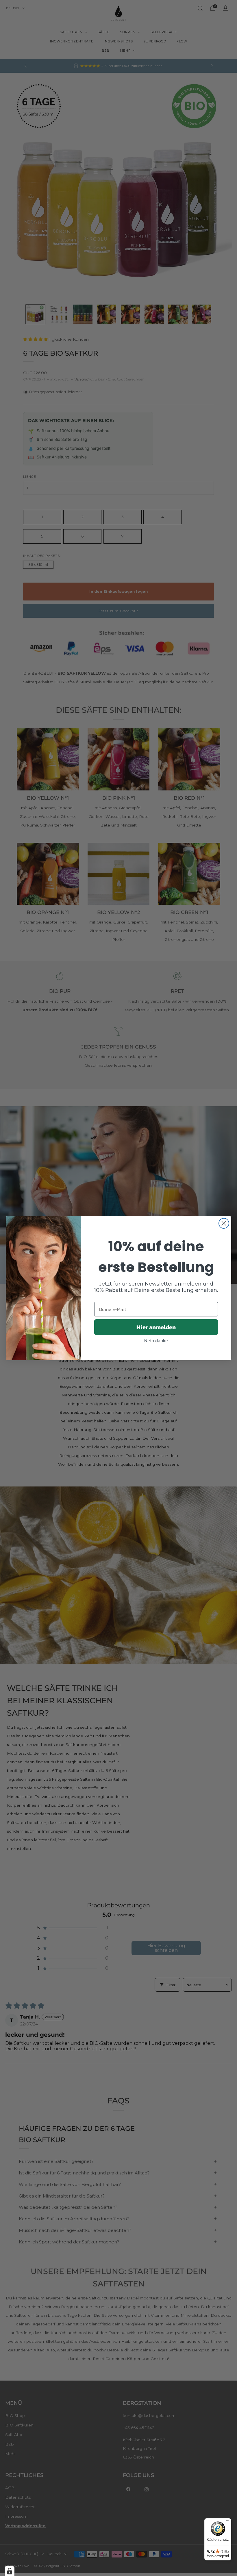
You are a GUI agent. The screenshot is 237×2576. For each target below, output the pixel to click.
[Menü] (228, 2522)
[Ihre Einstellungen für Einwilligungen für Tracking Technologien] (10, 2571)
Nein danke (156, 1340)
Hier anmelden (156, 1327)
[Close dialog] (224, 1223)
